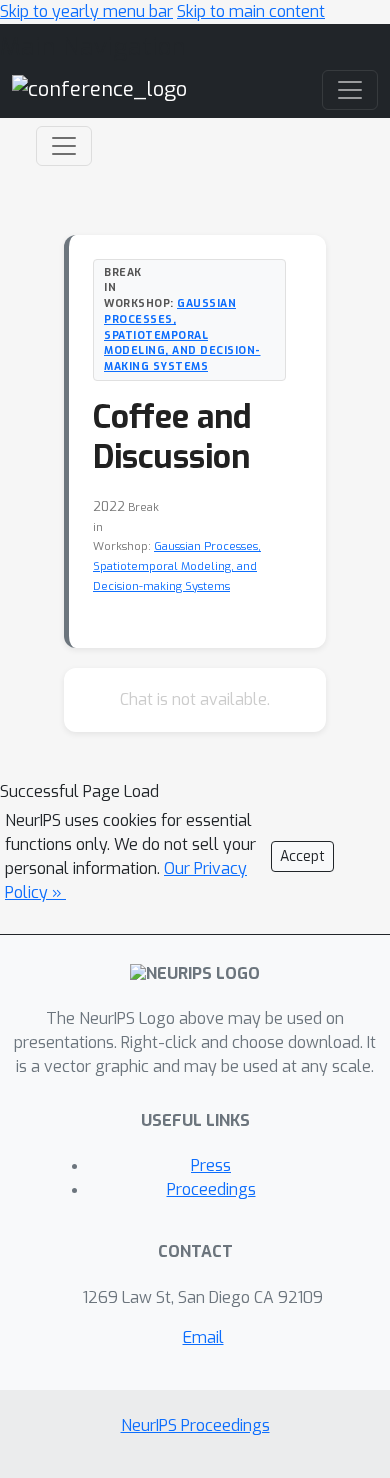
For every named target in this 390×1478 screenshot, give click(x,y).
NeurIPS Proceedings (195, 1425)
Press (211, 1165)
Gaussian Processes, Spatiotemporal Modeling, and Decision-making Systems (182, 334)
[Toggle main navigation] (350, 90)
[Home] (99, 88)
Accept (302, 856)
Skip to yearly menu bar (86, 11)
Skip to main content (251, 11)
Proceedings (211, 1189)
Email (203, 1337)
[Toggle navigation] (64, 146)
